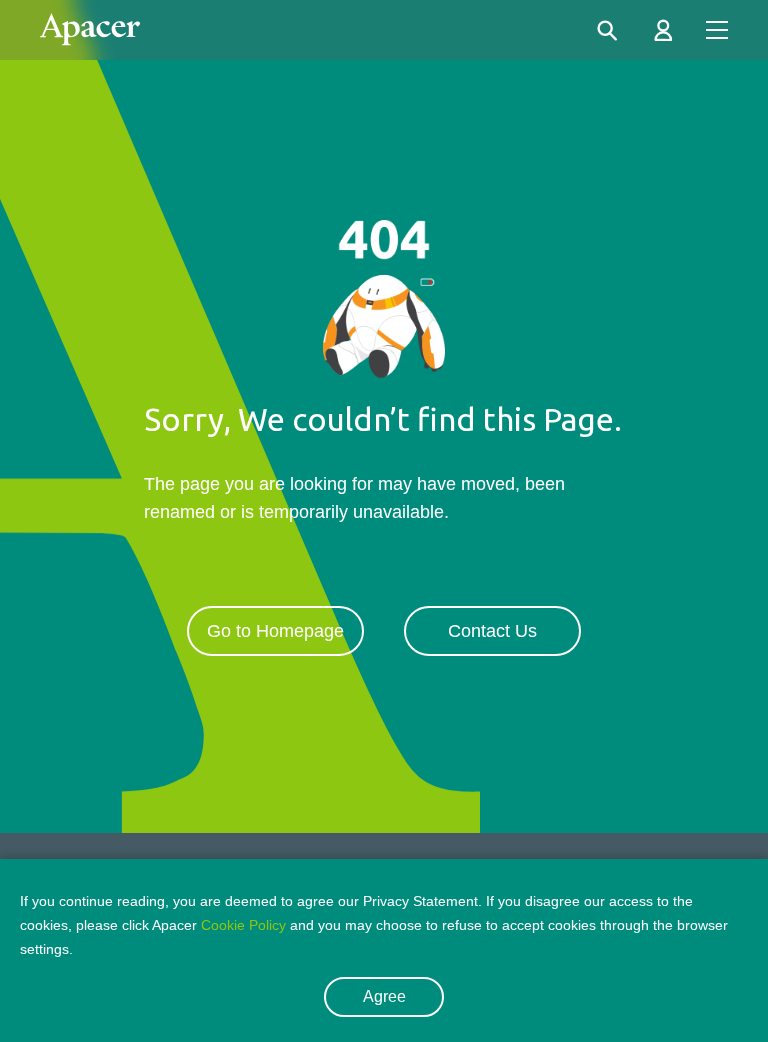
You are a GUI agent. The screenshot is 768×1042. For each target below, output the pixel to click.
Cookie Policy (243, 925)
